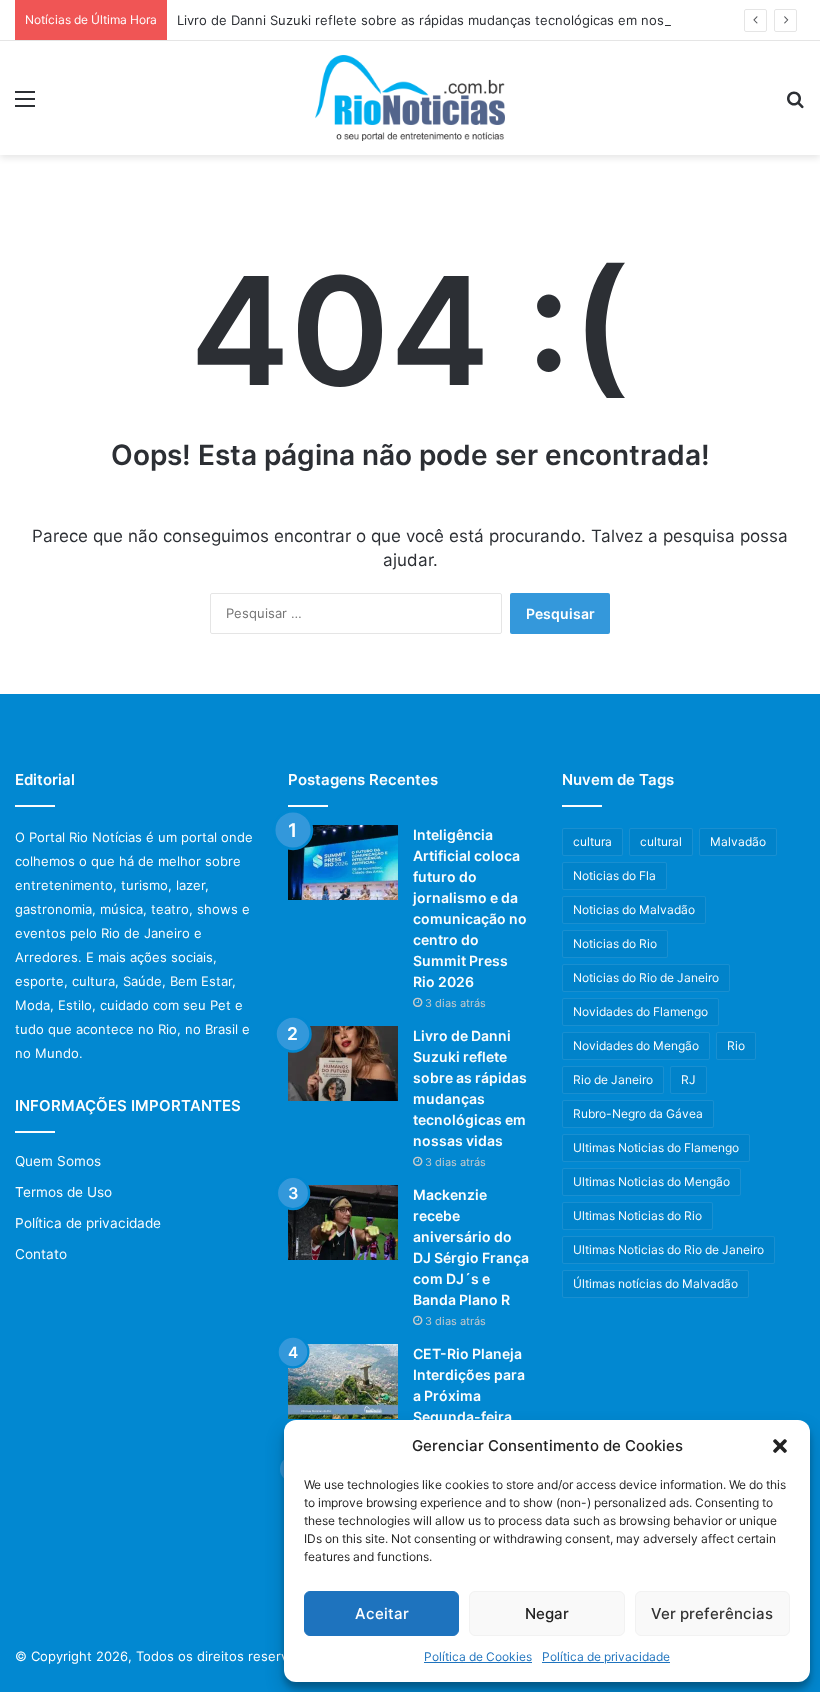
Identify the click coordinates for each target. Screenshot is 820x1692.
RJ (688, 1079)
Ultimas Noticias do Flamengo (656, 1147)
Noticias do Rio (615, 943)
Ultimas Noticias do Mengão (651, 1181)
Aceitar (382, 1613)
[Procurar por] (795, 105)
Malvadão (738, 841)
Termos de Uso (63, 1192)
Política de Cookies (478, 1656)
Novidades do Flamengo (640, 1011)
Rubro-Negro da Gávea (638, 1113)
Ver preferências (712, 1613)
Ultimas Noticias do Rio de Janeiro (668, 1249)
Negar (547, 1613)
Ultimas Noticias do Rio (637, 1215)
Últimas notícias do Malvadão (655, 1283)
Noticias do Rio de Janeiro (646, 977)
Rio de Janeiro (613, 1079)
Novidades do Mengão (636, 1045)
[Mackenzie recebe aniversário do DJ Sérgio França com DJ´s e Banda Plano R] (343, 1222)
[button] (780, 1446)
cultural (661, 841)
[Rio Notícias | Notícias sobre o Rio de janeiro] (410, 98)
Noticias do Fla (614, 875)
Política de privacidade (606, 1656)
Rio (736, 1045)
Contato (41, 1254)
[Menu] (25, 105)
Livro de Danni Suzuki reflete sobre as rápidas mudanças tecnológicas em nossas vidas (449, 20)
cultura (592, 841)
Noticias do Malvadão (634, 909)
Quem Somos (58, 1161)
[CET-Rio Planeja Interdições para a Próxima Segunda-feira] (343, 1381)
